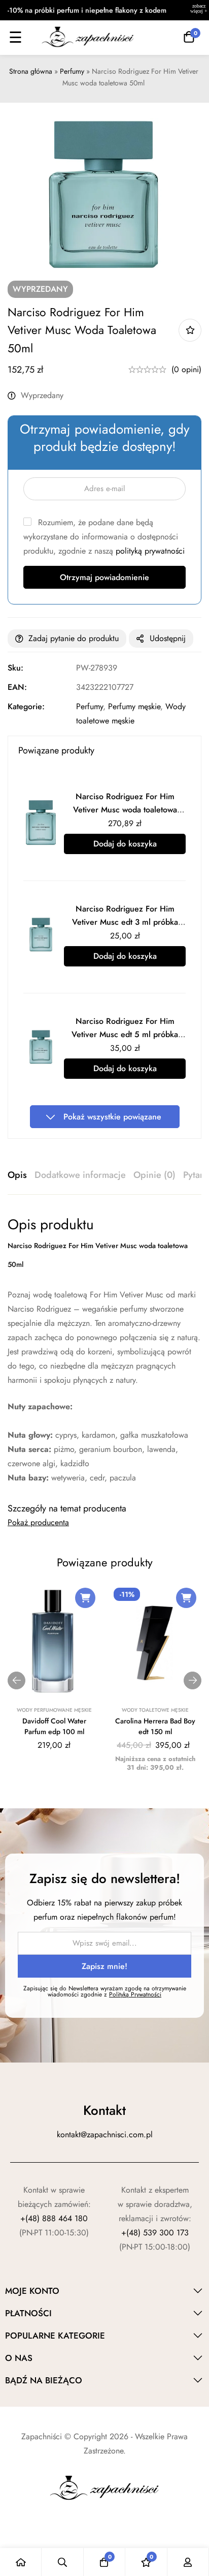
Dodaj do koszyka (125, 844)
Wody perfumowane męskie (54, 1710)
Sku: (15, 668)
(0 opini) (186, 369)
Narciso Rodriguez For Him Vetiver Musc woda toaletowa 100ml (125, 810)
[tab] (17, 1175)
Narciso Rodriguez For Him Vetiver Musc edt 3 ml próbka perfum (125, 922)
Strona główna (31, 71)
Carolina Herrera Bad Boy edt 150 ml (155, 1726)
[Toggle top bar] (199, 10)
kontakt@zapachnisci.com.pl (105, 2134)
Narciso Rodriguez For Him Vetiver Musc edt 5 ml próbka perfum (125, 1034)
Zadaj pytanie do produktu (74, 638)
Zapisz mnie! (104, 1966)
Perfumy (72, 71)
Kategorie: (26, 706)
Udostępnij (168, 638)
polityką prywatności (150, 551)
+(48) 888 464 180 (54, 2218)
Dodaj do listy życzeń (190, 330)
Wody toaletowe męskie (155, 1710)
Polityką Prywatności (135, 1994)
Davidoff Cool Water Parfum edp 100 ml (54, 1726)
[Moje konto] (188, 2562)
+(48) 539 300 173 (155, 2233)
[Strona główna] (21, 2562)
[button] (85, 1598)
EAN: (17, 687)
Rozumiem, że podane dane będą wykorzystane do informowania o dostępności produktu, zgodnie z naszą (104, 537)
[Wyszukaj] (62, 2562)
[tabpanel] (104, 1350)
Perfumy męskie (134, 706)
